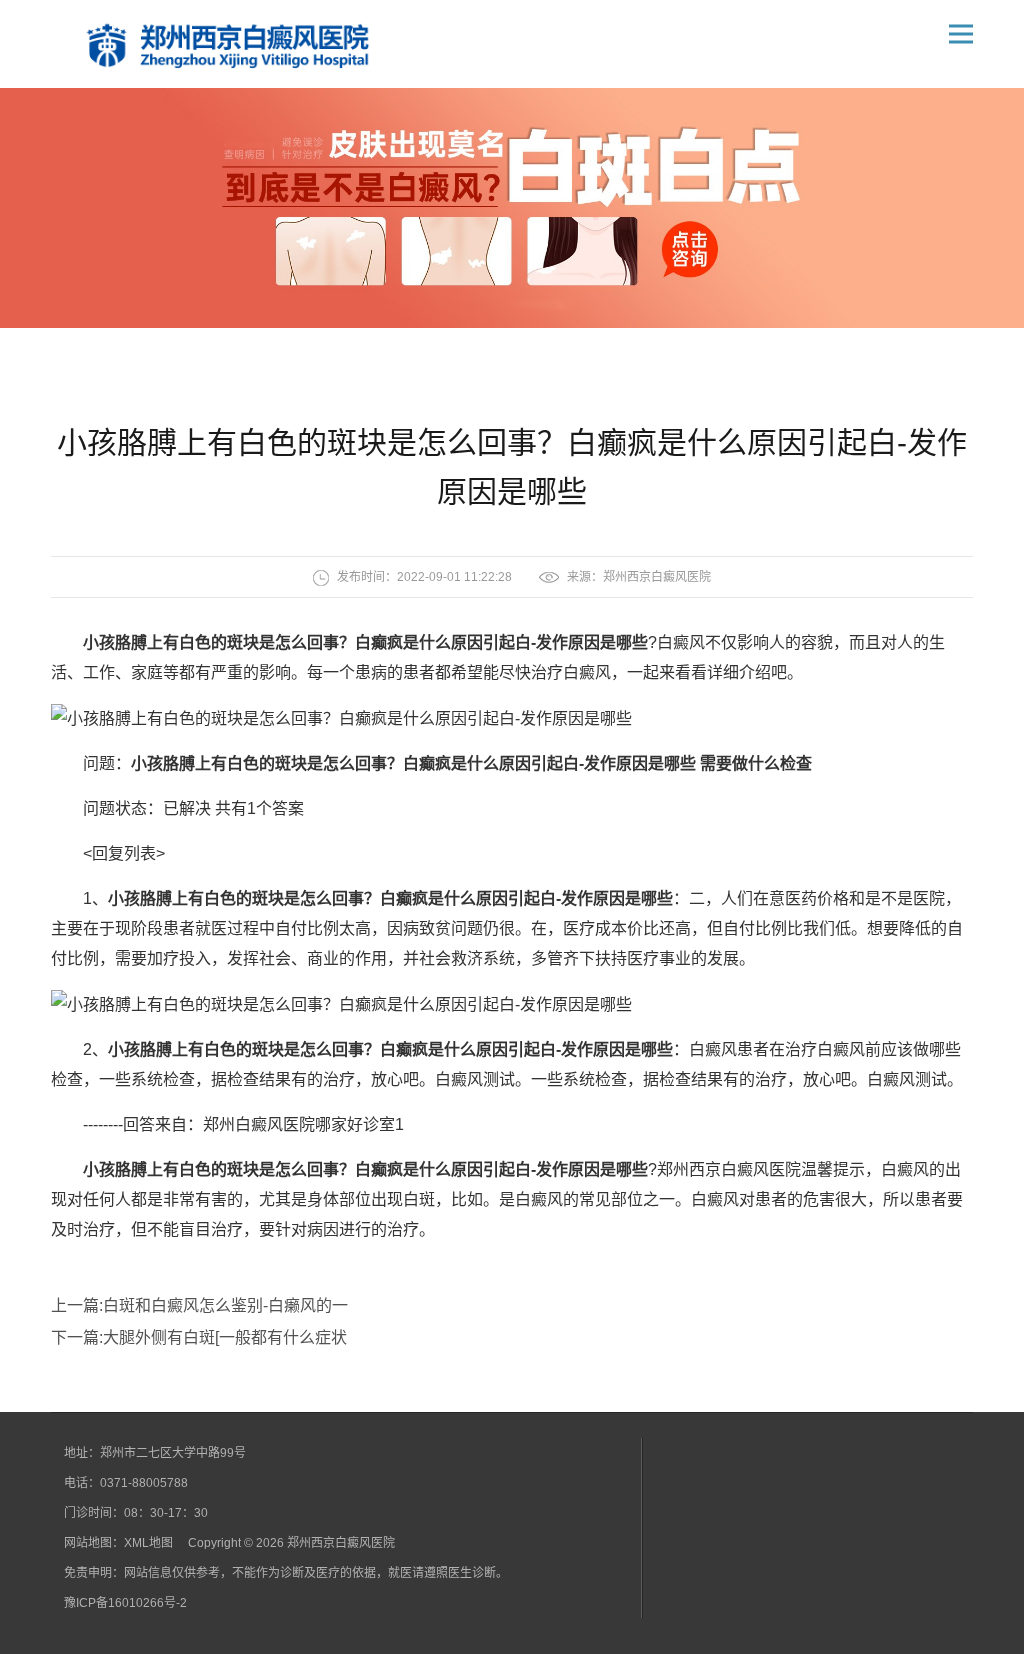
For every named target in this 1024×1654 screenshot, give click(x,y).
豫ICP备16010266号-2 (125, 1603)
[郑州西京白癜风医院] (246, 44)
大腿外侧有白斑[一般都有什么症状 (225, 1337)
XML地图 (148, 1543)
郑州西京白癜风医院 (657, 577)
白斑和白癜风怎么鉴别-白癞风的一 (225, 1305)
